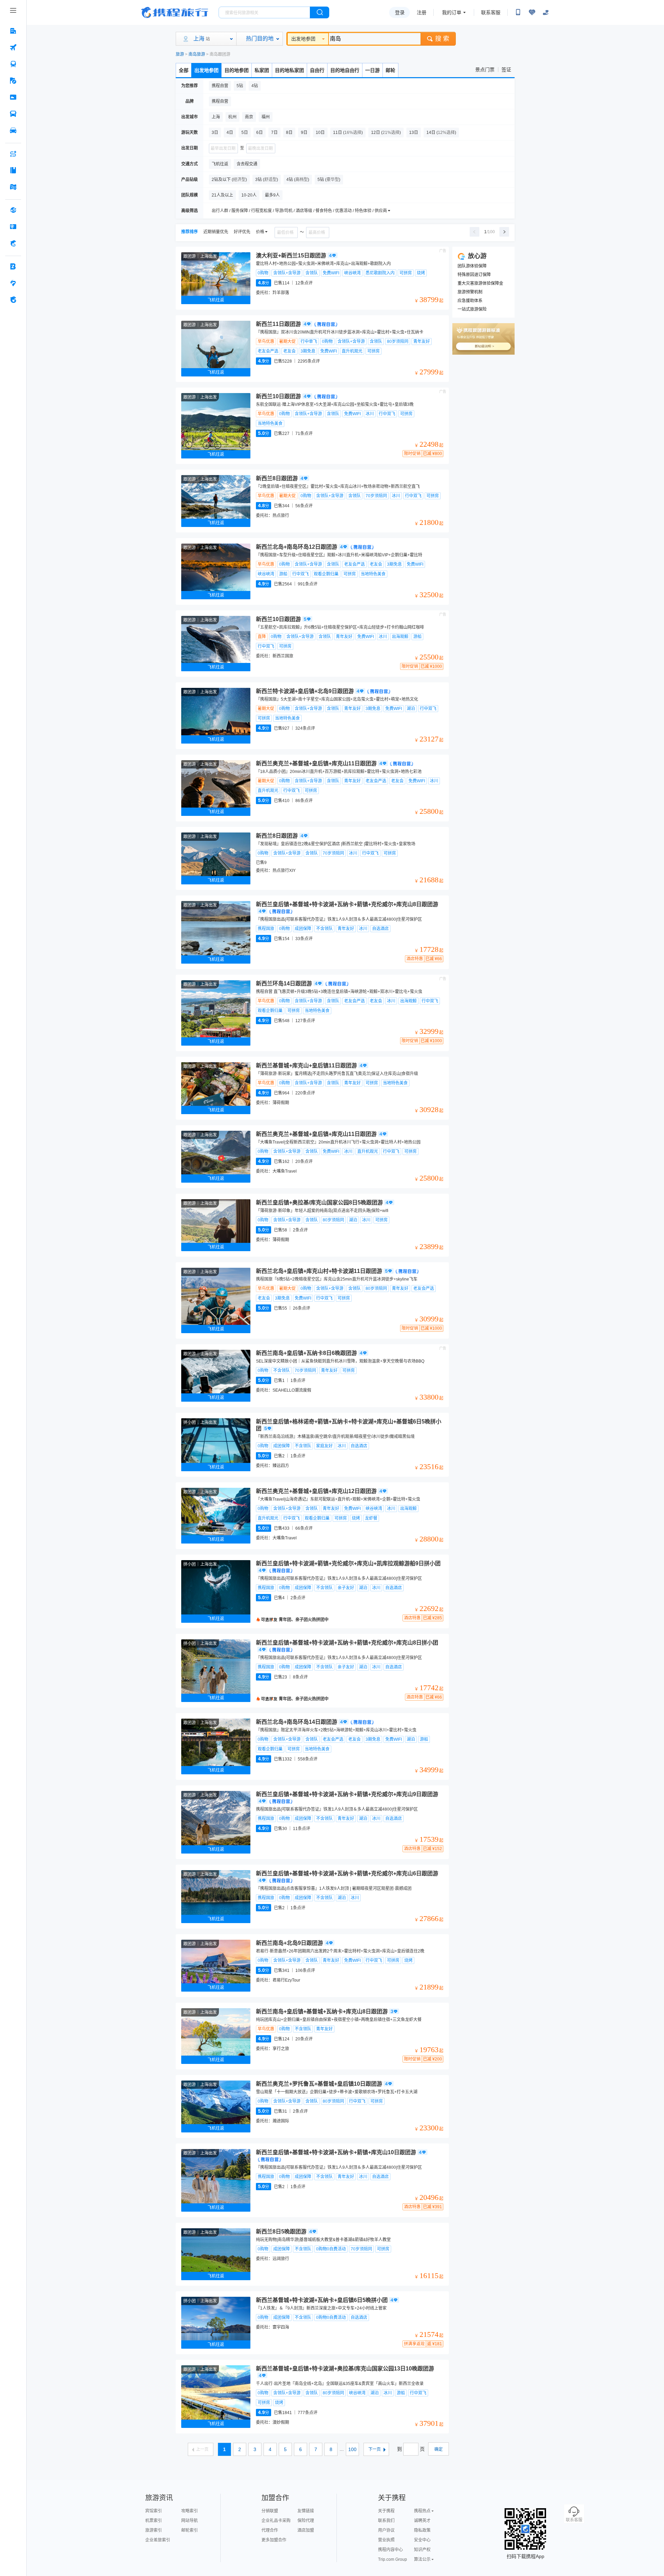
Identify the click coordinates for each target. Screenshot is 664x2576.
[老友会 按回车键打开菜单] (13, 283)
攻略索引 (190, 2511)
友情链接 (306, 2511)
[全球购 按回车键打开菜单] (13, 210)
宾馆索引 (154, 2511)
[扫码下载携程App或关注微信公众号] (518, 12)
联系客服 (491, 12)
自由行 (317, 70)
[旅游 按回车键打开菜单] (13, 81)
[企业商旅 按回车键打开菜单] (13, 266)
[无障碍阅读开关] (532, 12)
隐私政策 (422, 2530)
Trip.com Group (393, 2559)
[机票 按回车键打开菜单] (13, 47)
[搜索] (320, 12)
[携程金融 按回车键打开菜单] (13, 243)
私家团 (262, 70)
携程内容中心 (390, 2550)
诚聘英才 (422, 2521)
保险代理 (306, 2521)
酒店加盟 (306, 2530)
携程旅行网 (175, 12)
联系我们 (386, 2521)
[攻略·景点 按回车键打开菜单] (13, 170)
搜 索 (442, 39)
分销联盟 (270, 2511)
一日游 (372, 70)
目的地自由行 (345, 70)
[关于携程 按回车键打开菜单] (13, 300)
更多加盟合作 (274, 2540)
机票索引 (154, 2521)
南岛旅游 (197, 54)
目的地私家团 (289, 70)
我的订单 (452, 12)
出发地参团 (303, 39)
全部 (184, 70)
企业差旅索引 (158, 2540)
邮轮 (390, 70)
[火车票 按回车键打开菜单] (13, 64)
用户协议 (386, 2530)
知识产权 (422, 2550)
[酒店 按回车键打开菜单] (13, 31)
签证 (506, 70)
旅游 (180, 54)
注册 (422, 12)
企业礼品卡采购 (276, 2521)
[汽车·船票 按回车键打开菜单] (13, 114)
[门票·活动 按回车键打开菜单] (13, 97)
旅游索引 (154, 2530)
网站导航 (190, 2521)
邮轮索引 (190, 2530)
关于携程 (386, 2511)
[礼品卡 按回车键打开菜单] (13, 227)
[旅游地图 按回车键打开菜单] (13, 187)
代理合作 (270, 2530)
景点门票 (485, 70)
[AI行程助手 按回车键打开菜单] (13, 154)
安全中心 (422, 2540)
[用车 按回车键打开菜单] (13, 130)
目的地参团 (237, 70)
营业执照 (386, 2540)
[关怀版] (546, 12)
